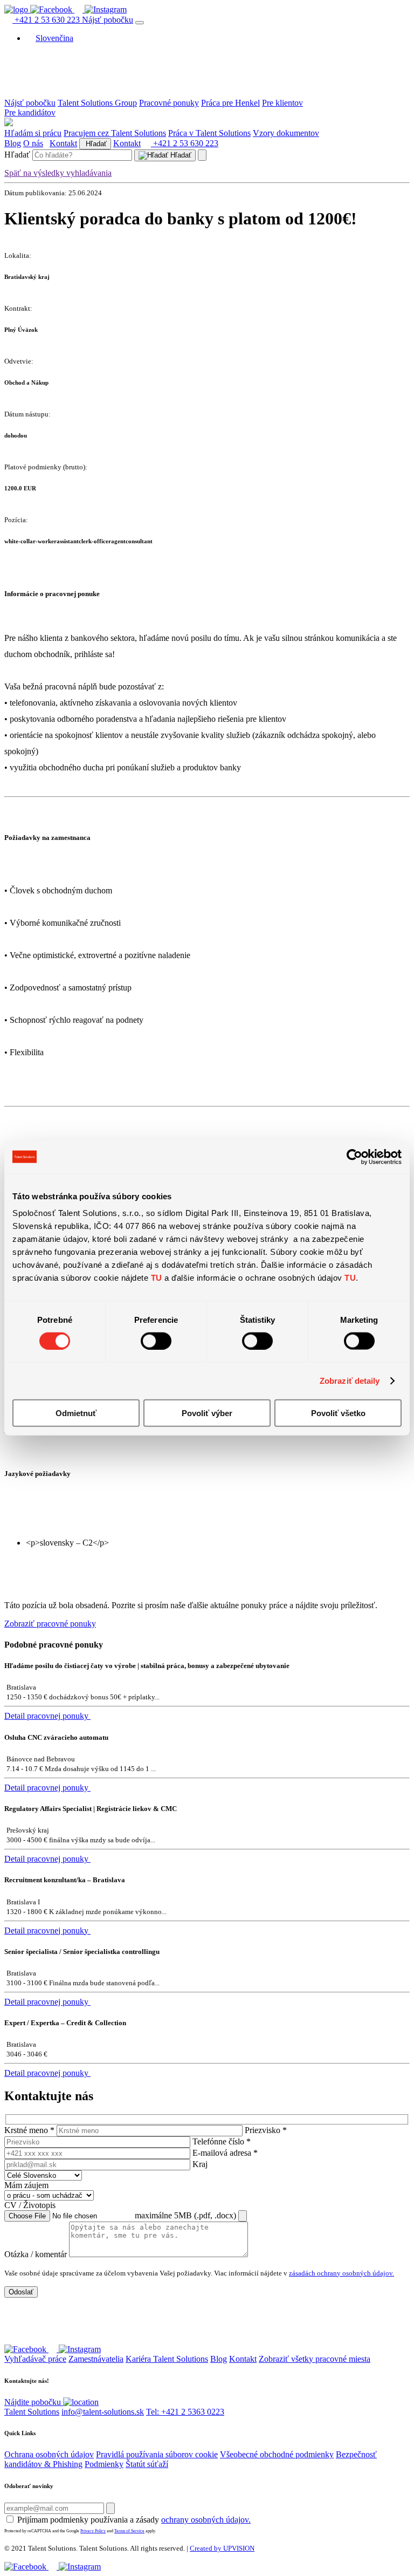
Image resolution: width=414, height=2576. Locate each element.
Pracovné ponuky (169, 103)
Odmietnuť (76, 1413)
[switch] (156, 1341)
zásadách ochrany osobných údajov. (341, 2273)
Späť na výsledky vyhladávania (58, 173)
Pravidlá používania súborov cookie (157, 2454)
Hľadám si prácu (33, 133)
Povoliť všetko (338, 1413)
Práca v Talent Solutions (209, 133)
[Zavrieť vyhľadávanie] (202, 155)
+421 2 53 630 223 (47, 20)
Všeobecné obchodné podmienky (277, 2454)
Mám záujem (26, 2185)
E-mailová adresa (225, 2153)
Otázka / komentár (36, 2254)
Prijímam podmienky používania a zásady (134, 2520)
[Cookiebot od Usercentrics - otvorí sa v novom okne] (354, 1157)
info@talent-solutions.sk (103, 2412)
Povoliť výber (207, 1413)
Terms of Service (129, 2531)
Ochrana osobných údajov (49, 2454)
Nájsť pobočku (108, 20)
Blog (13, 143)
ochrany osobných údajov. (206, 2520)
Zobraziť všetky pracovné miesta (315, 2359)
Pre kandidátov (30, 112)
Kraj (200, 2164)
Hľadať (95, 144)
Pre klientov (282, 103)
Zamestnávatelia (96, 2359)
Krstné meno (29, 2130)
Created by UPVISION (222, 2548)
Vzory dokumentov (286, 133)
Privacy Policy (93, 2531)
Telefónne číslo (222, 2141)
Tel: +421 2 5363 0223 (185, 2412)
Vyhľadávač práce (35, 2359)
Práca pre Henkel (230, 103)
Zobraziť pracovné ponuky (50, 1624)
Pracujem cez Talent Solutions (115, 133)
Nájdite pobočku (34, 2402)
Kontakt (63, 143)
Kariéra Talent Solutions (167, 2359)
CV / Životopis (30, 2205)
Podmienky (104, 2464)
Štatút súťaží (147, 2464)
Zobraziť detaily (350, 1380)
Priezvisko (266, 2130)
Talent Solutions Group (97, 103)
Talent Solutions (32, 2412)
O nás (33, 143)
